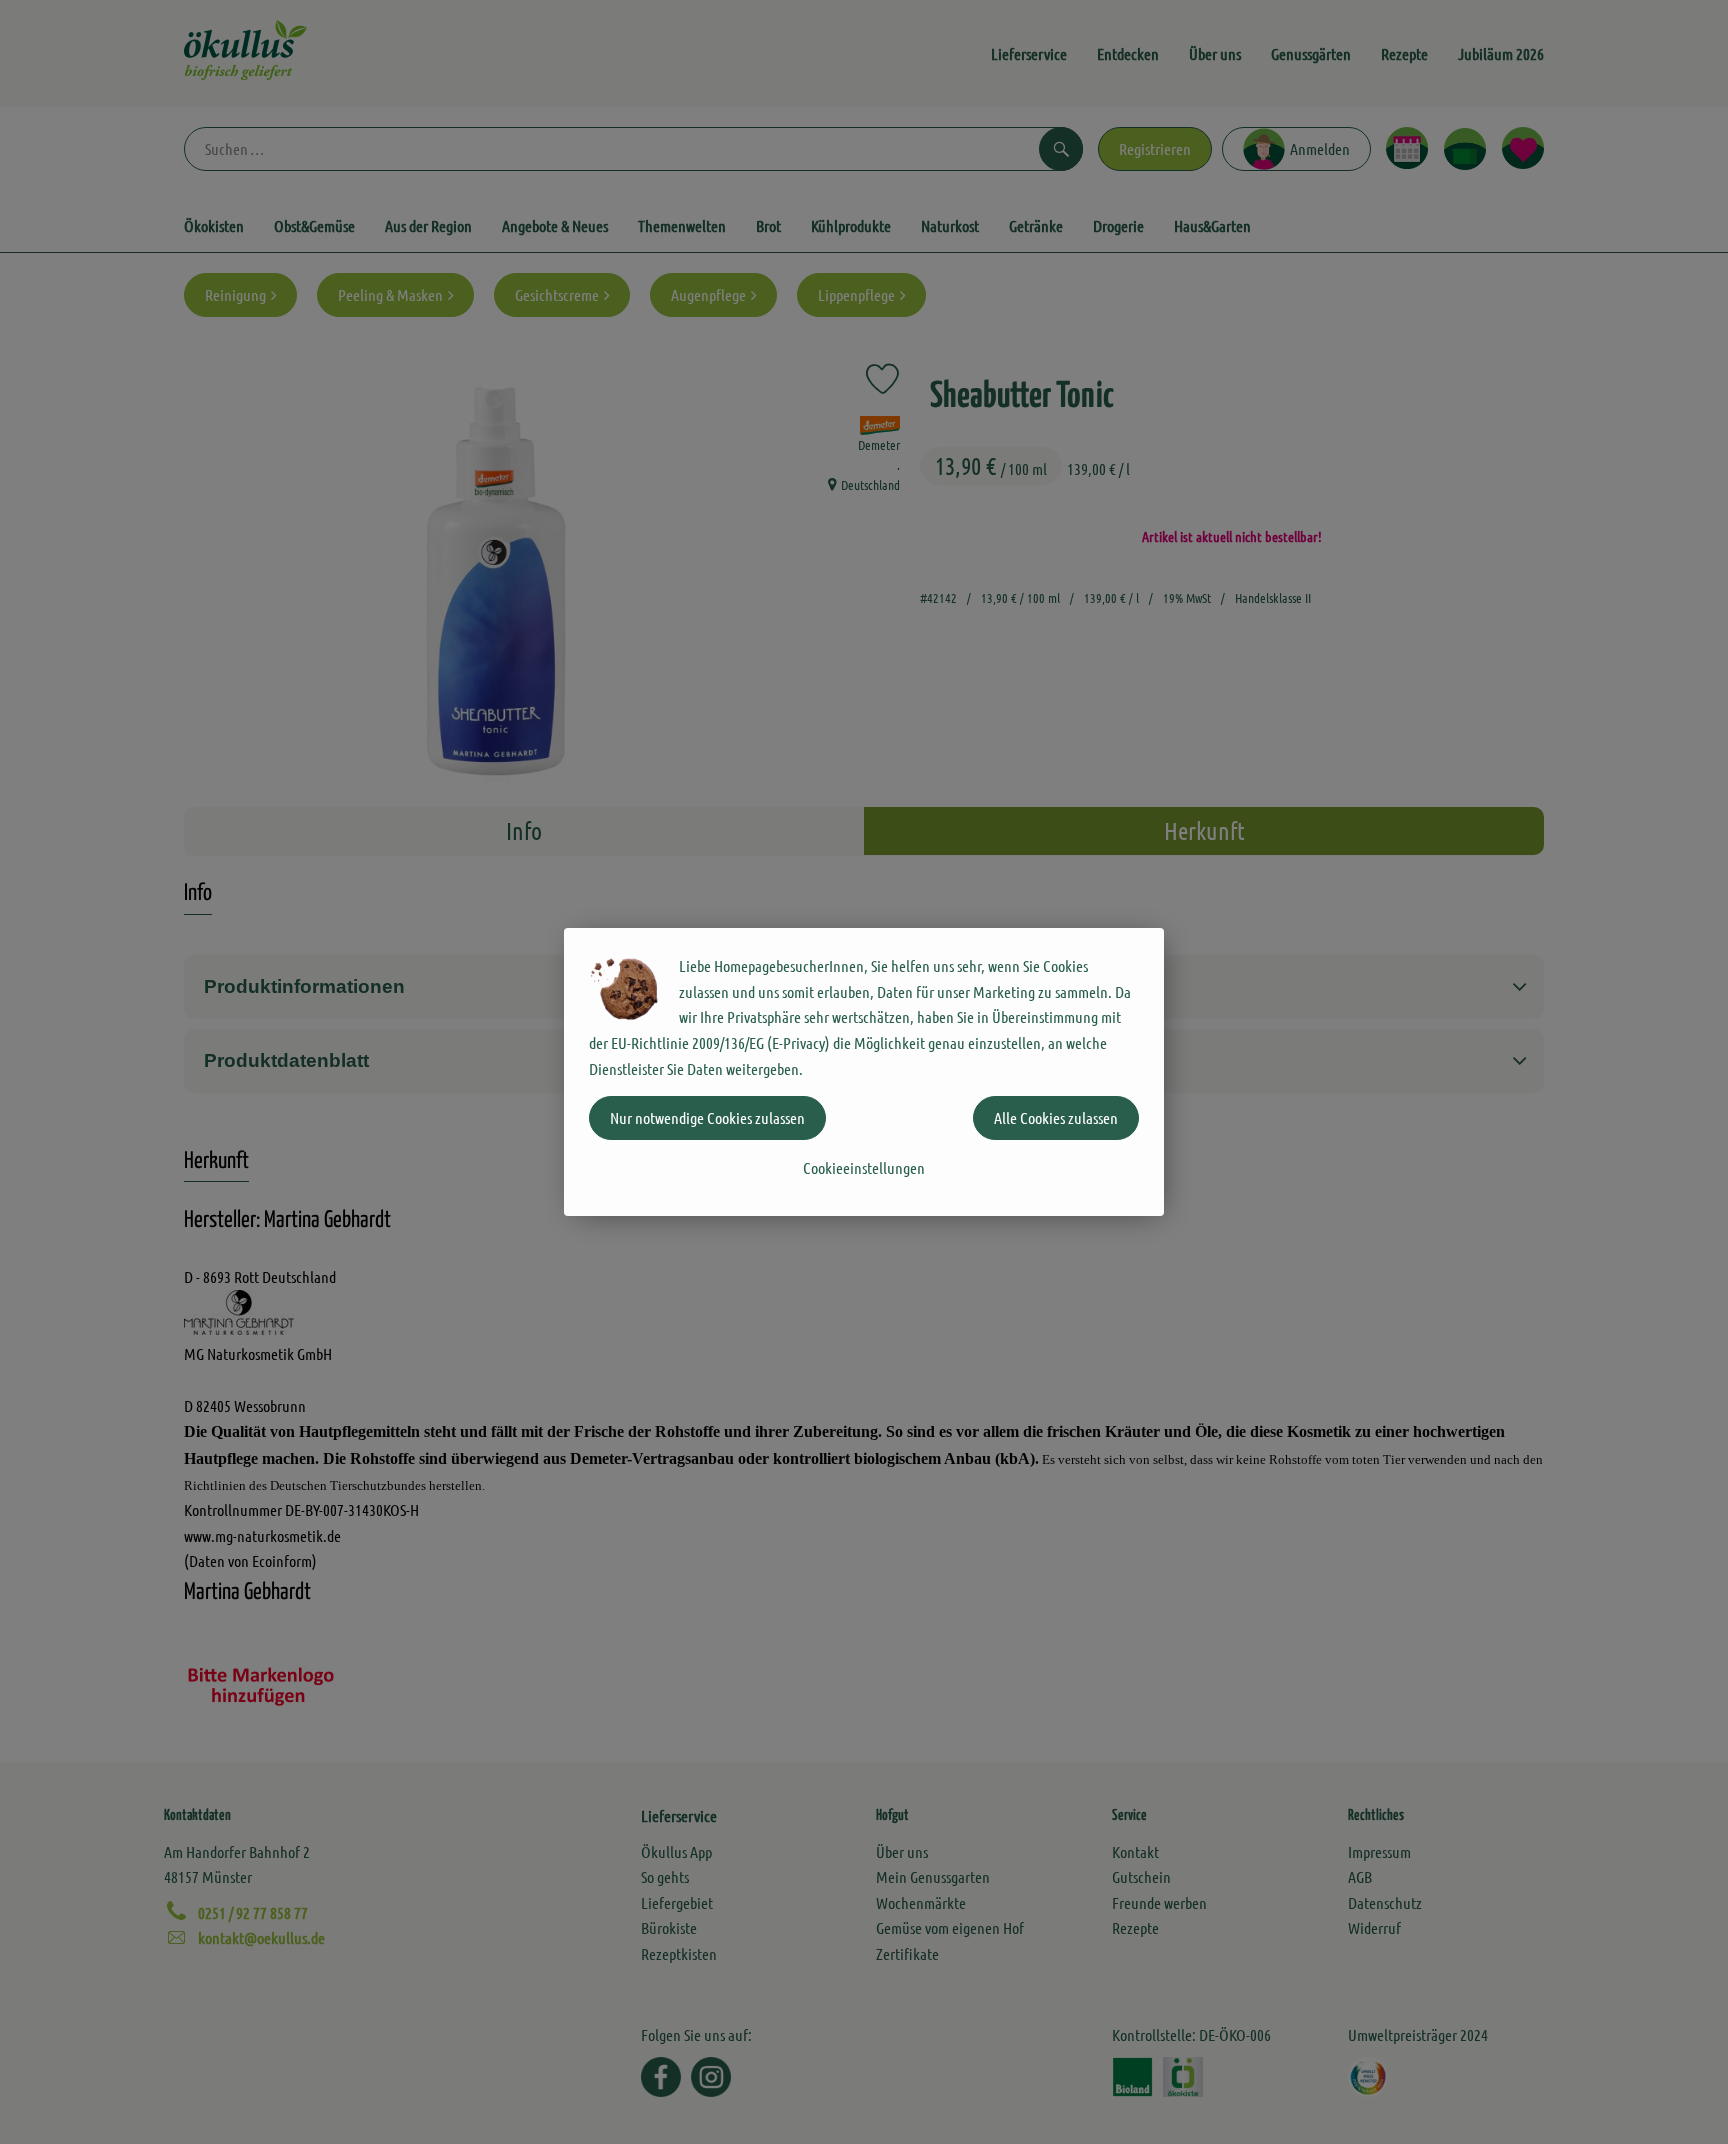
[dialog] (864, 1072)
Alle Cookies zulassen (1056, 1117)
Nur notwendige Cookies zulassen (707, 1117)
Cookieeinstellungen (864, 1167)
